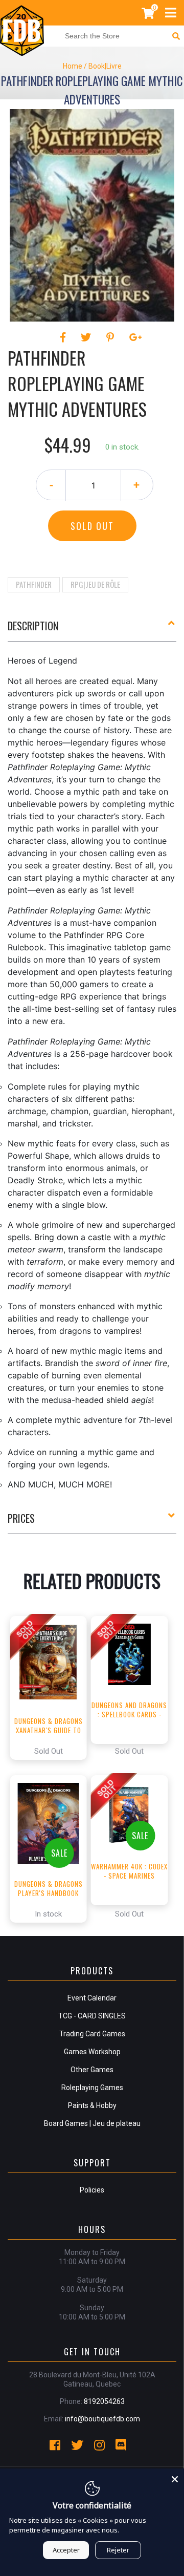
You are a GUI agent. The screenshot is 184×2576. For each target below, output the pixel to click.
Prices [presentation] (21, 1518)
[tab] (92, 630)
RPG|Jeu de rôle (95, 584)
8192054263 (104, 2401)
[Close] (175, 2478)
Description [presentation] (33, 626)
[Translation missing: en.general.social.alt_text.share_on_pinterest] (112, 337)
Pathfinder (34, 584)
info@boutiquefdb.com (102, 2419)
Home (73, 66)
